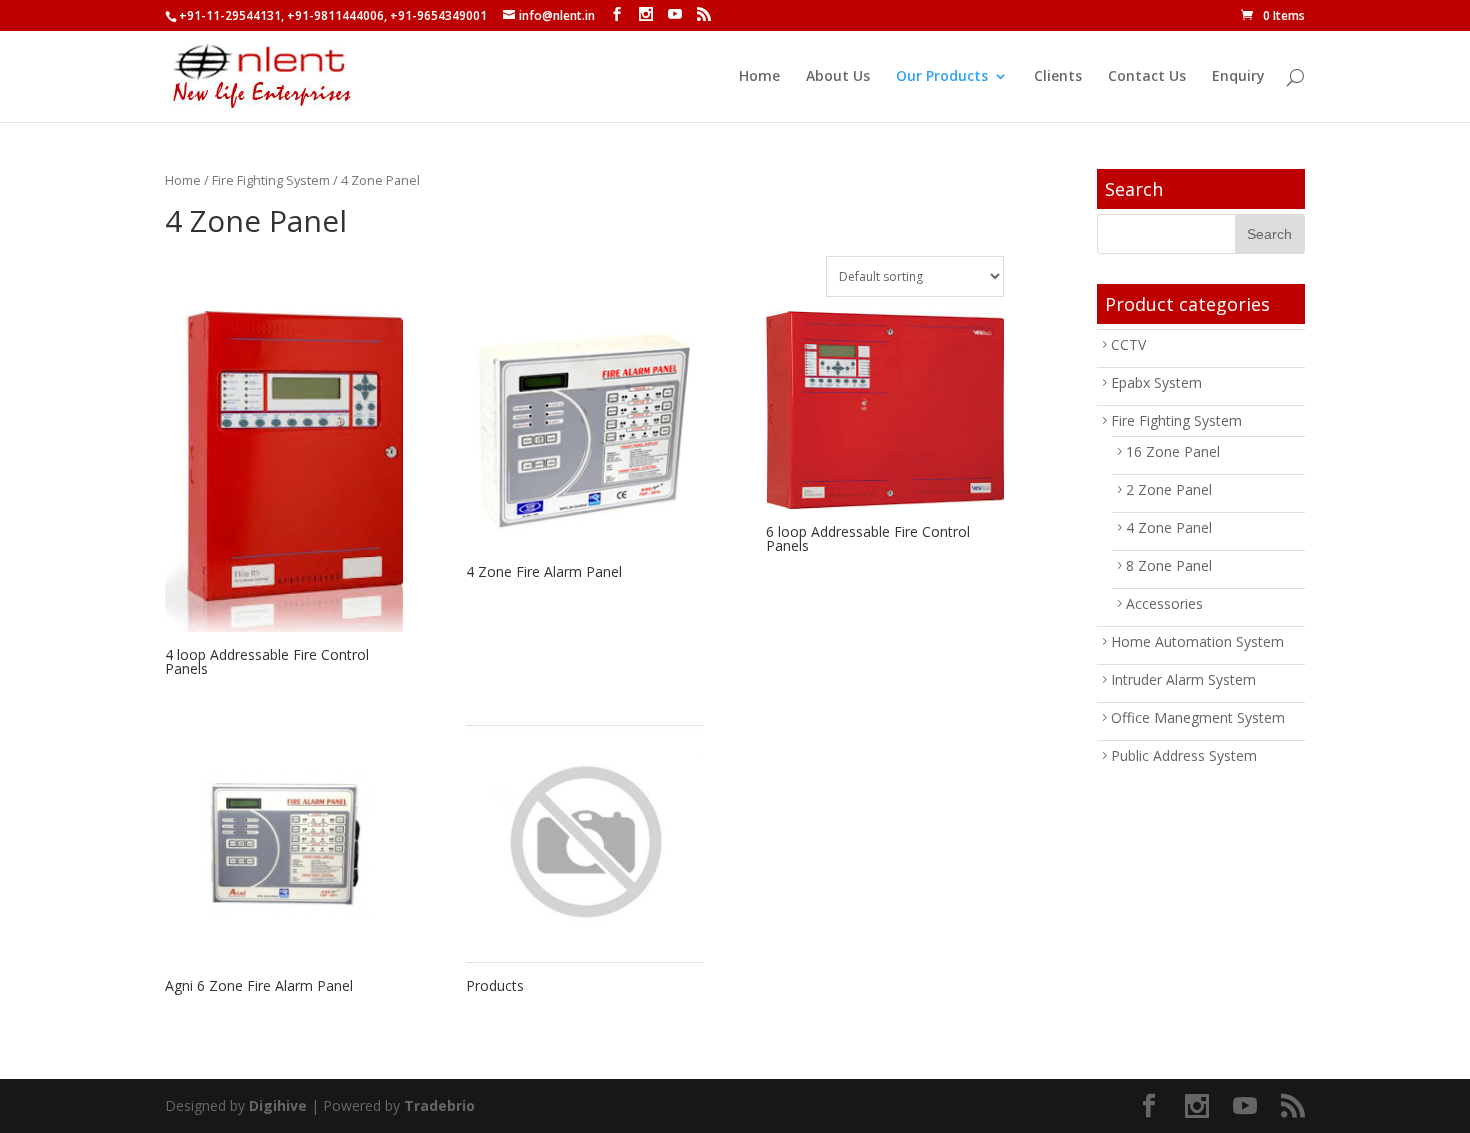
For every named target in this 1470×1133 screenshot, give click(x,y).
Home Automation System (1197, 641)
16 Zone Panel (1173, 451)
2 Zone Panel (1169, 489)
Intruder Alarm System (1183, 679)
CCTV (1128, 344)
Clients (1058, 77)
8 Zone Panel (1169, 565)
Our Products (942, 77)
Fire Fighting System (271, 180)
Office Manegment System (1198, 717)
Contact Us (1147, 77)
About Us (838, 77)
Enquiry (1238, 77)
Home (759, 77)
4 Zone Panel (1169, 527)
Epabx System (1156, 382)
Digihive (278, 1105)
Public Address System (1184, 755)
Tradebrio (439, 1105)
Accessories (1164, 603)
